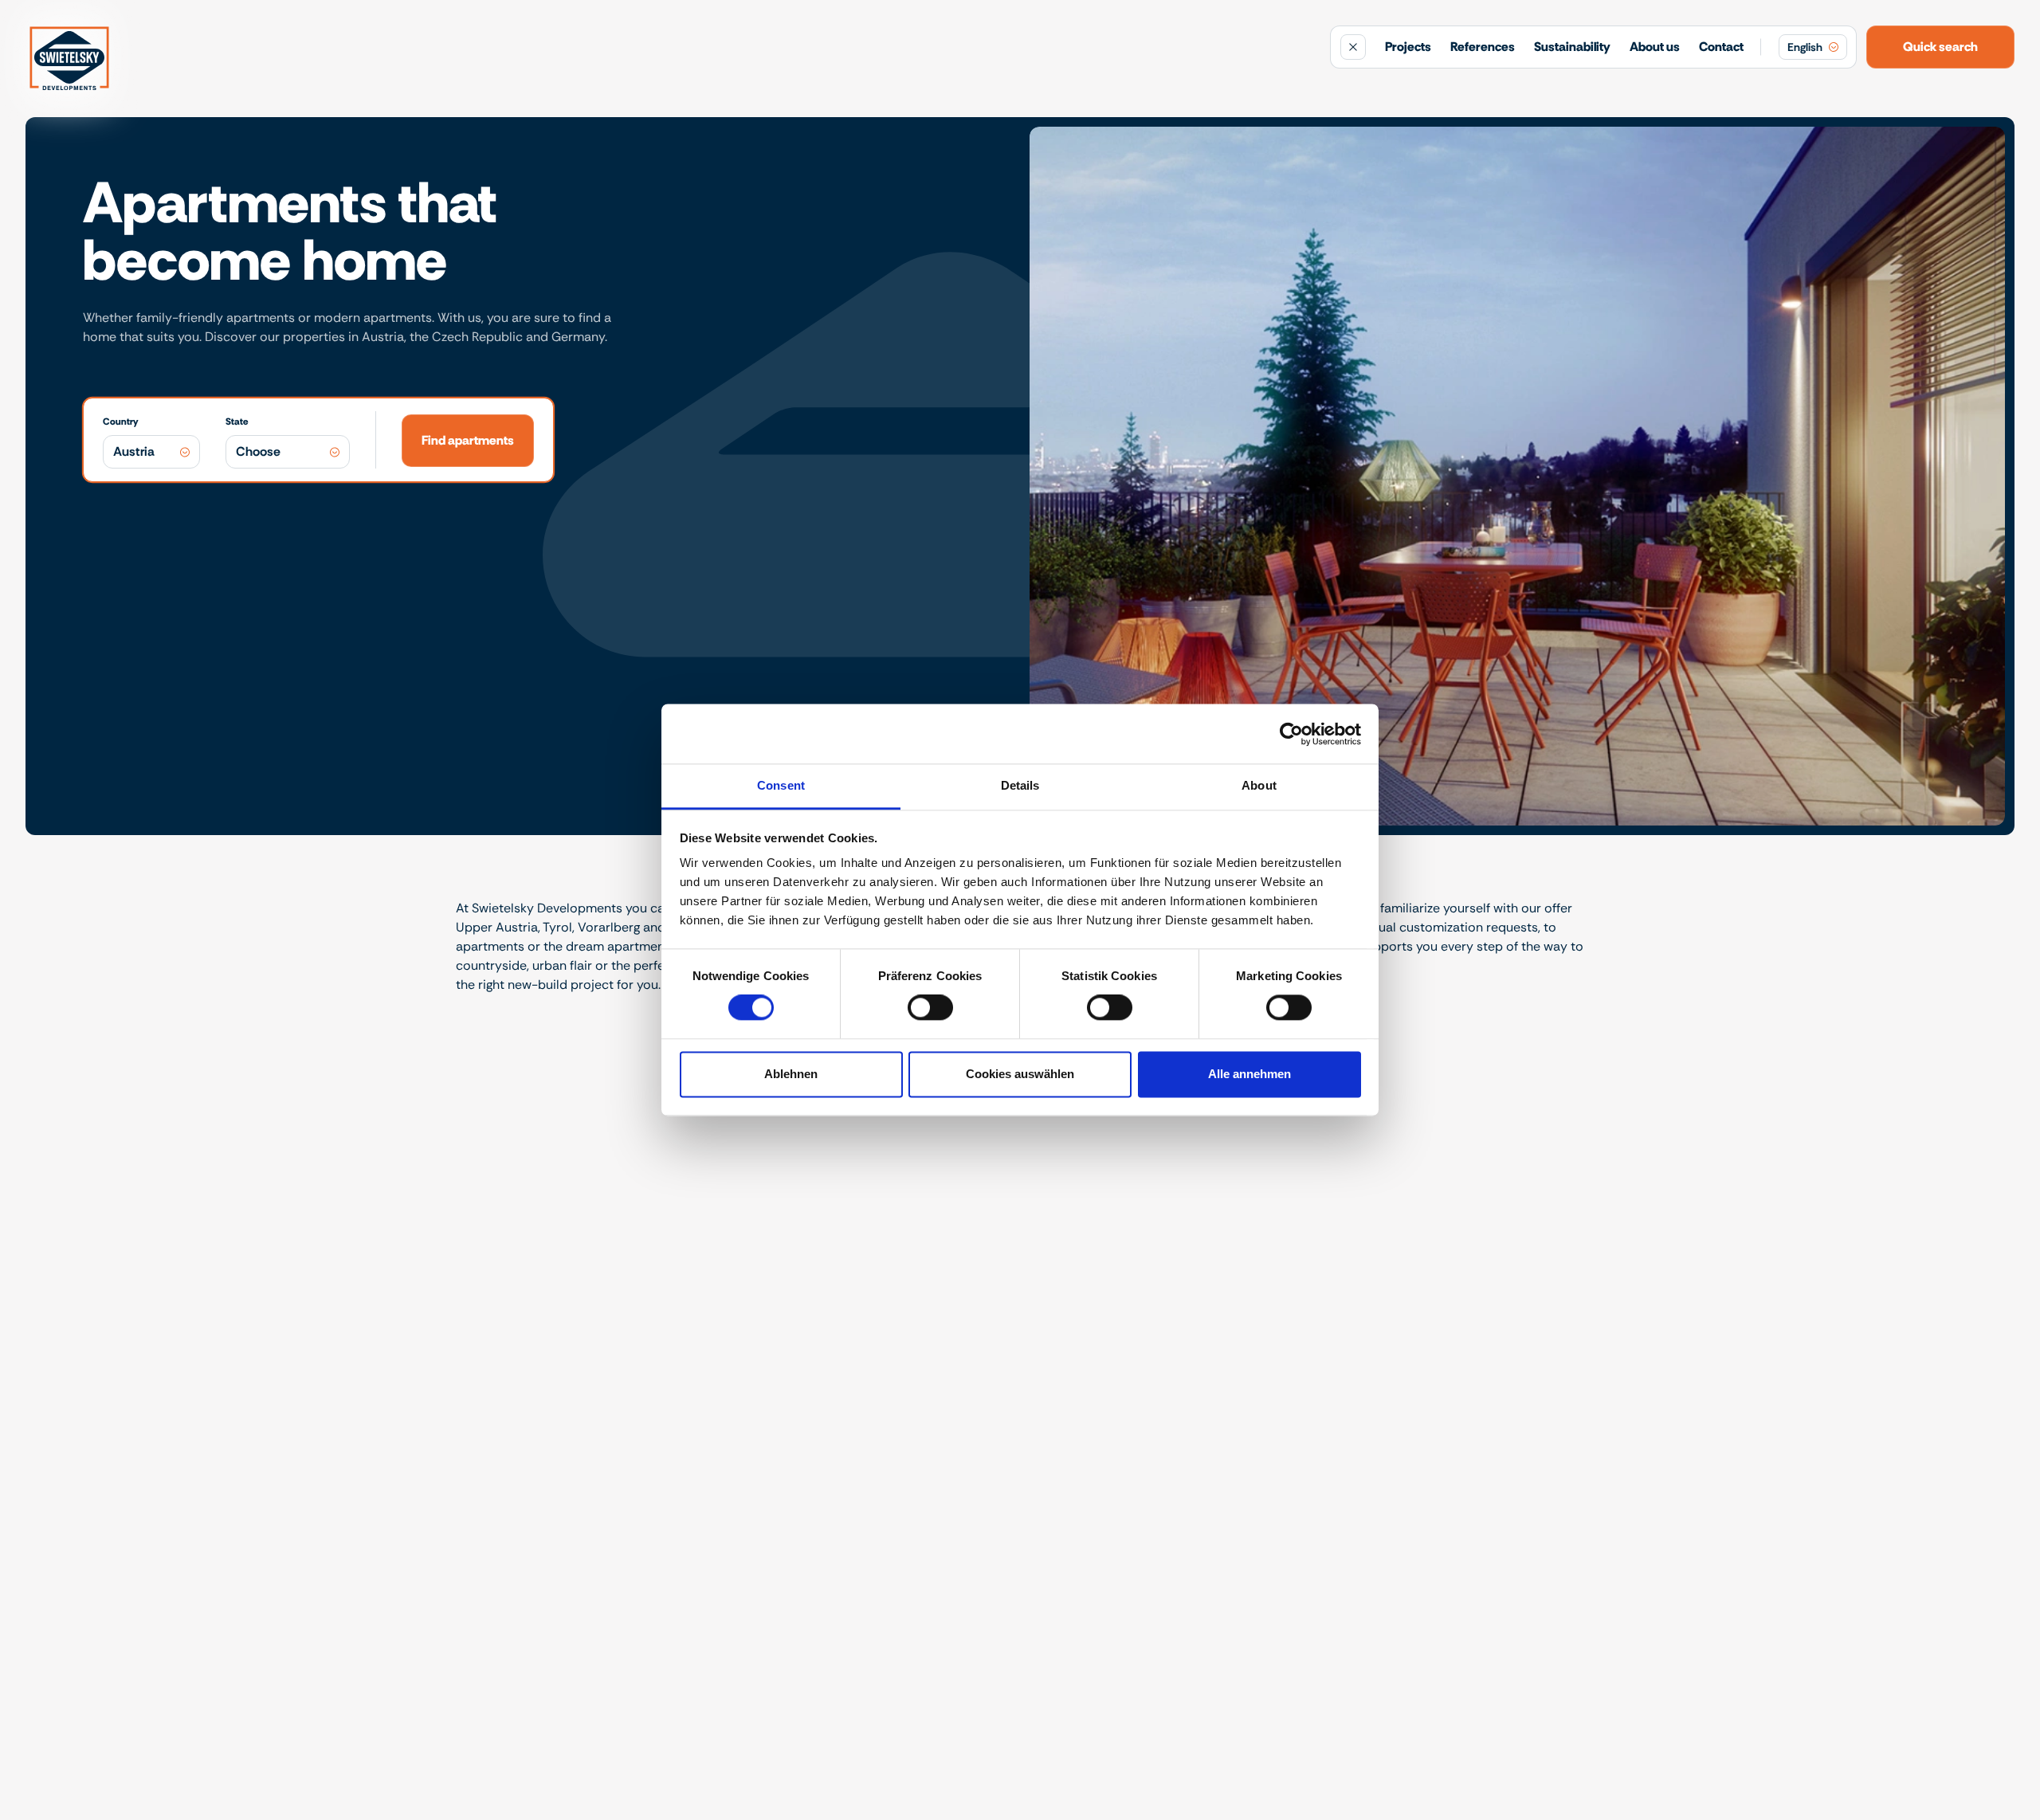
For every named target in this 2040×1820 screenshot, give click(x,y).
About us (1655, 47)
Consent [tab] (781, 785)
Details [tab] (1020, 785)
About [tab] (1259, 785)
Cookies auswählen (1020, 1074)
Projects (1408, 47)
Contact (1721, 47)
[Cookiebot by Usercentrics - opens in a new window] (1291, 734)
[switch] (930, 1008)
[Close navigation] (1353, 47)
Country (120, 422)
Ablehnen (791, 1074)
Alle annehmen (1249, 1074)
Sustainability (1572, 47)
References (1483, 47)
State (237, 422)
